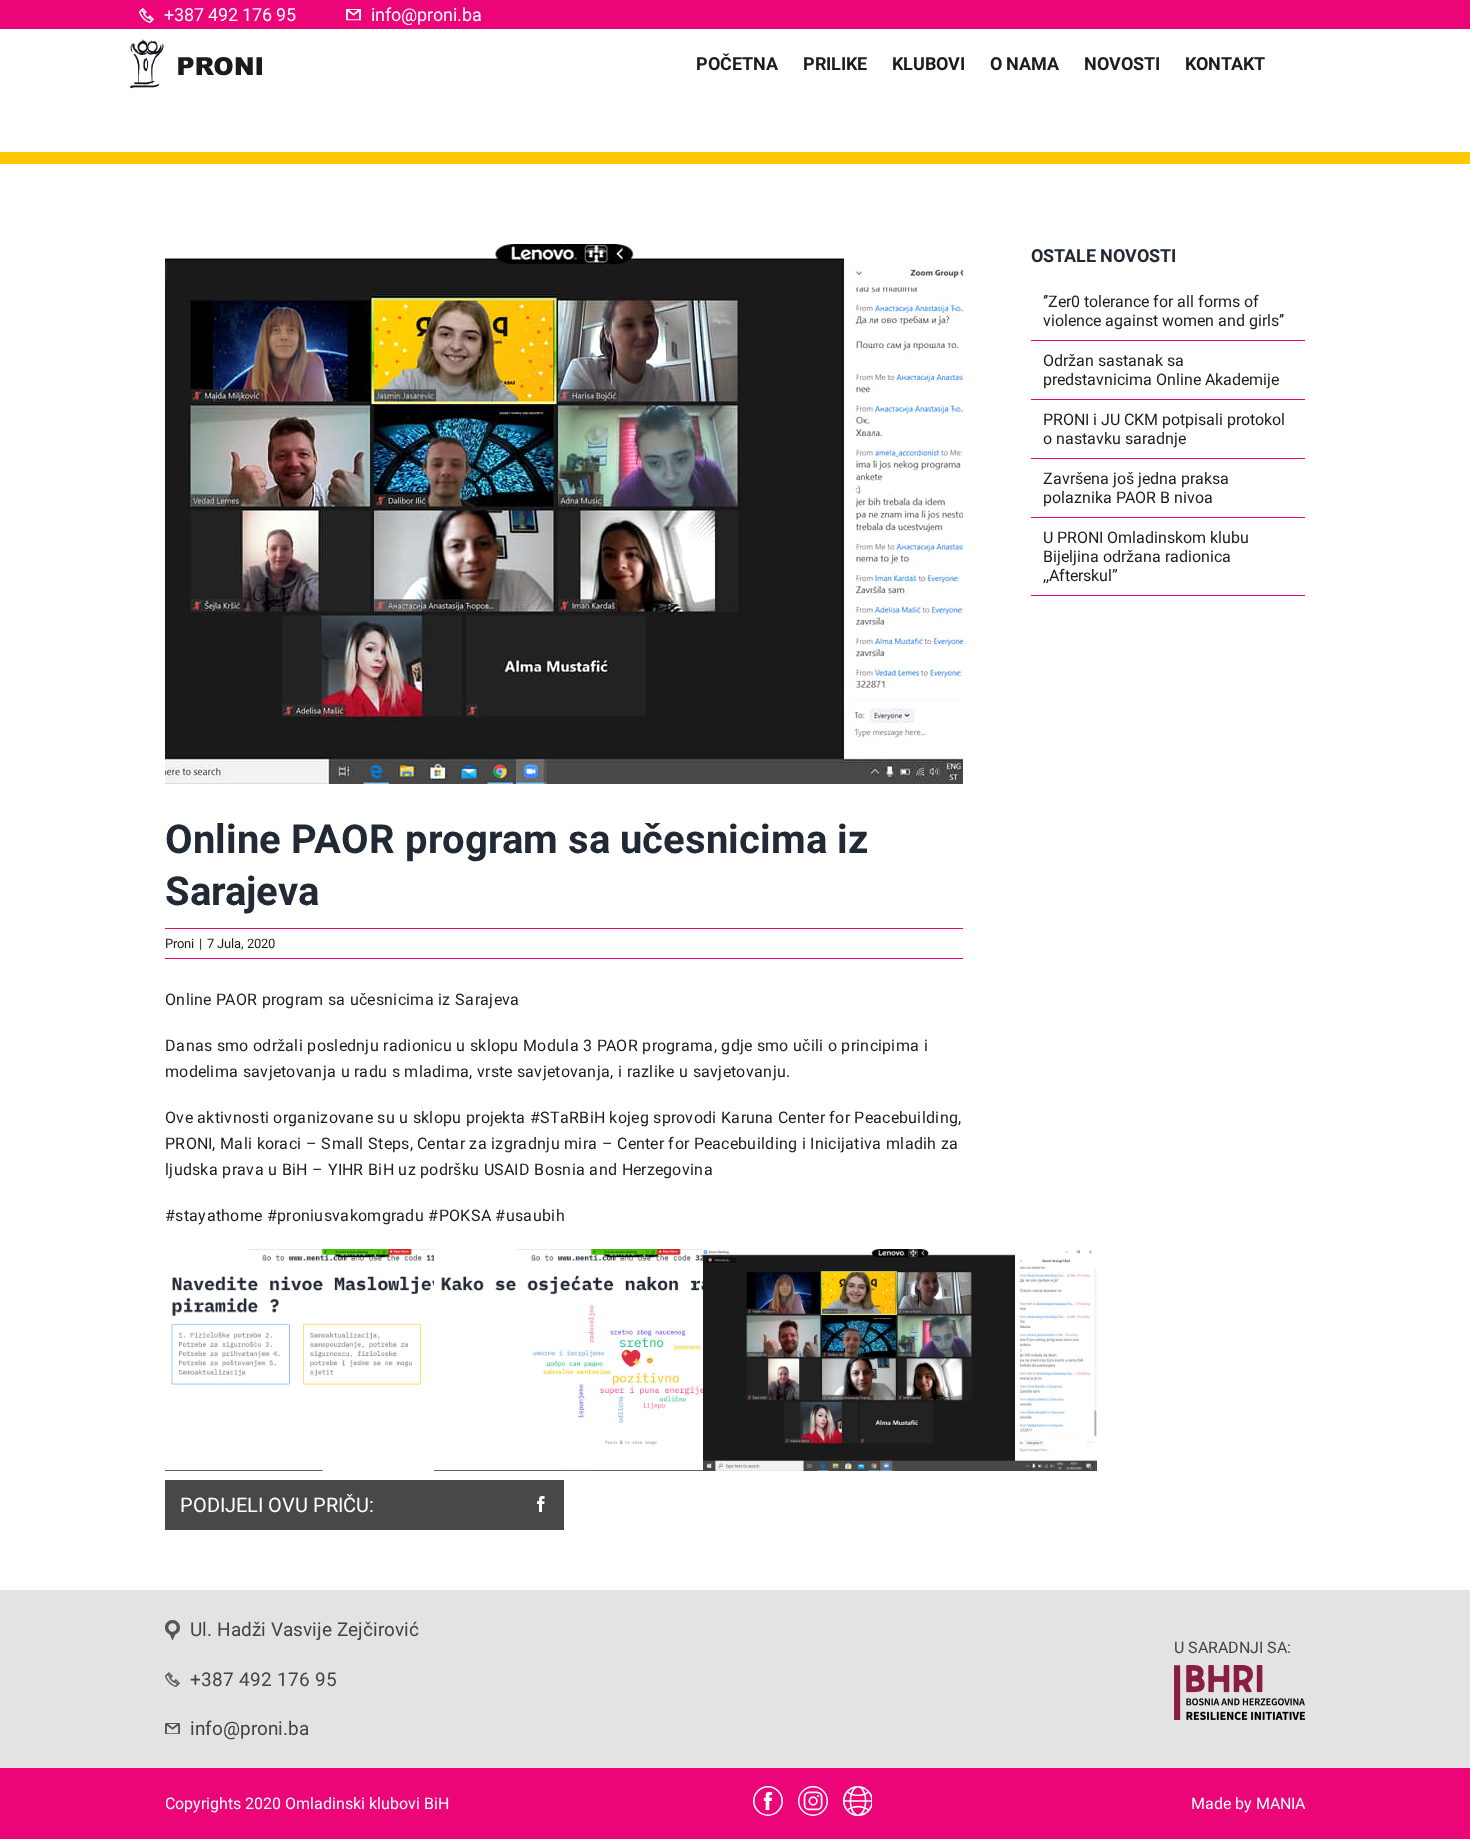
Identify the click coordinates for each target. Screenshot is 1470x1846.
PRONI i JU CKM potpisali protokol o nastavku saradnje (1164, 429)
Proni (179, 943)
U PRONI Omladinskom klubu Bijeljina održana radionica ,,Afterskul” (1146, 556)
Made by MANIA (1248, 1803)
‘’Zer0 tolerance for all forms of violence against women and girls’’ (1163, 311)
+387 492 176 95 (230, 14)
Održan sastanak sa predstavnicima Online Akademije (1161, 370)
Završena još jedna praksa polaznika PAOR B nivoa (1136, 488)
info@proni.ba (426, 14)
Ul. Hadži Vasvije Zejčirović (304, 1630)
